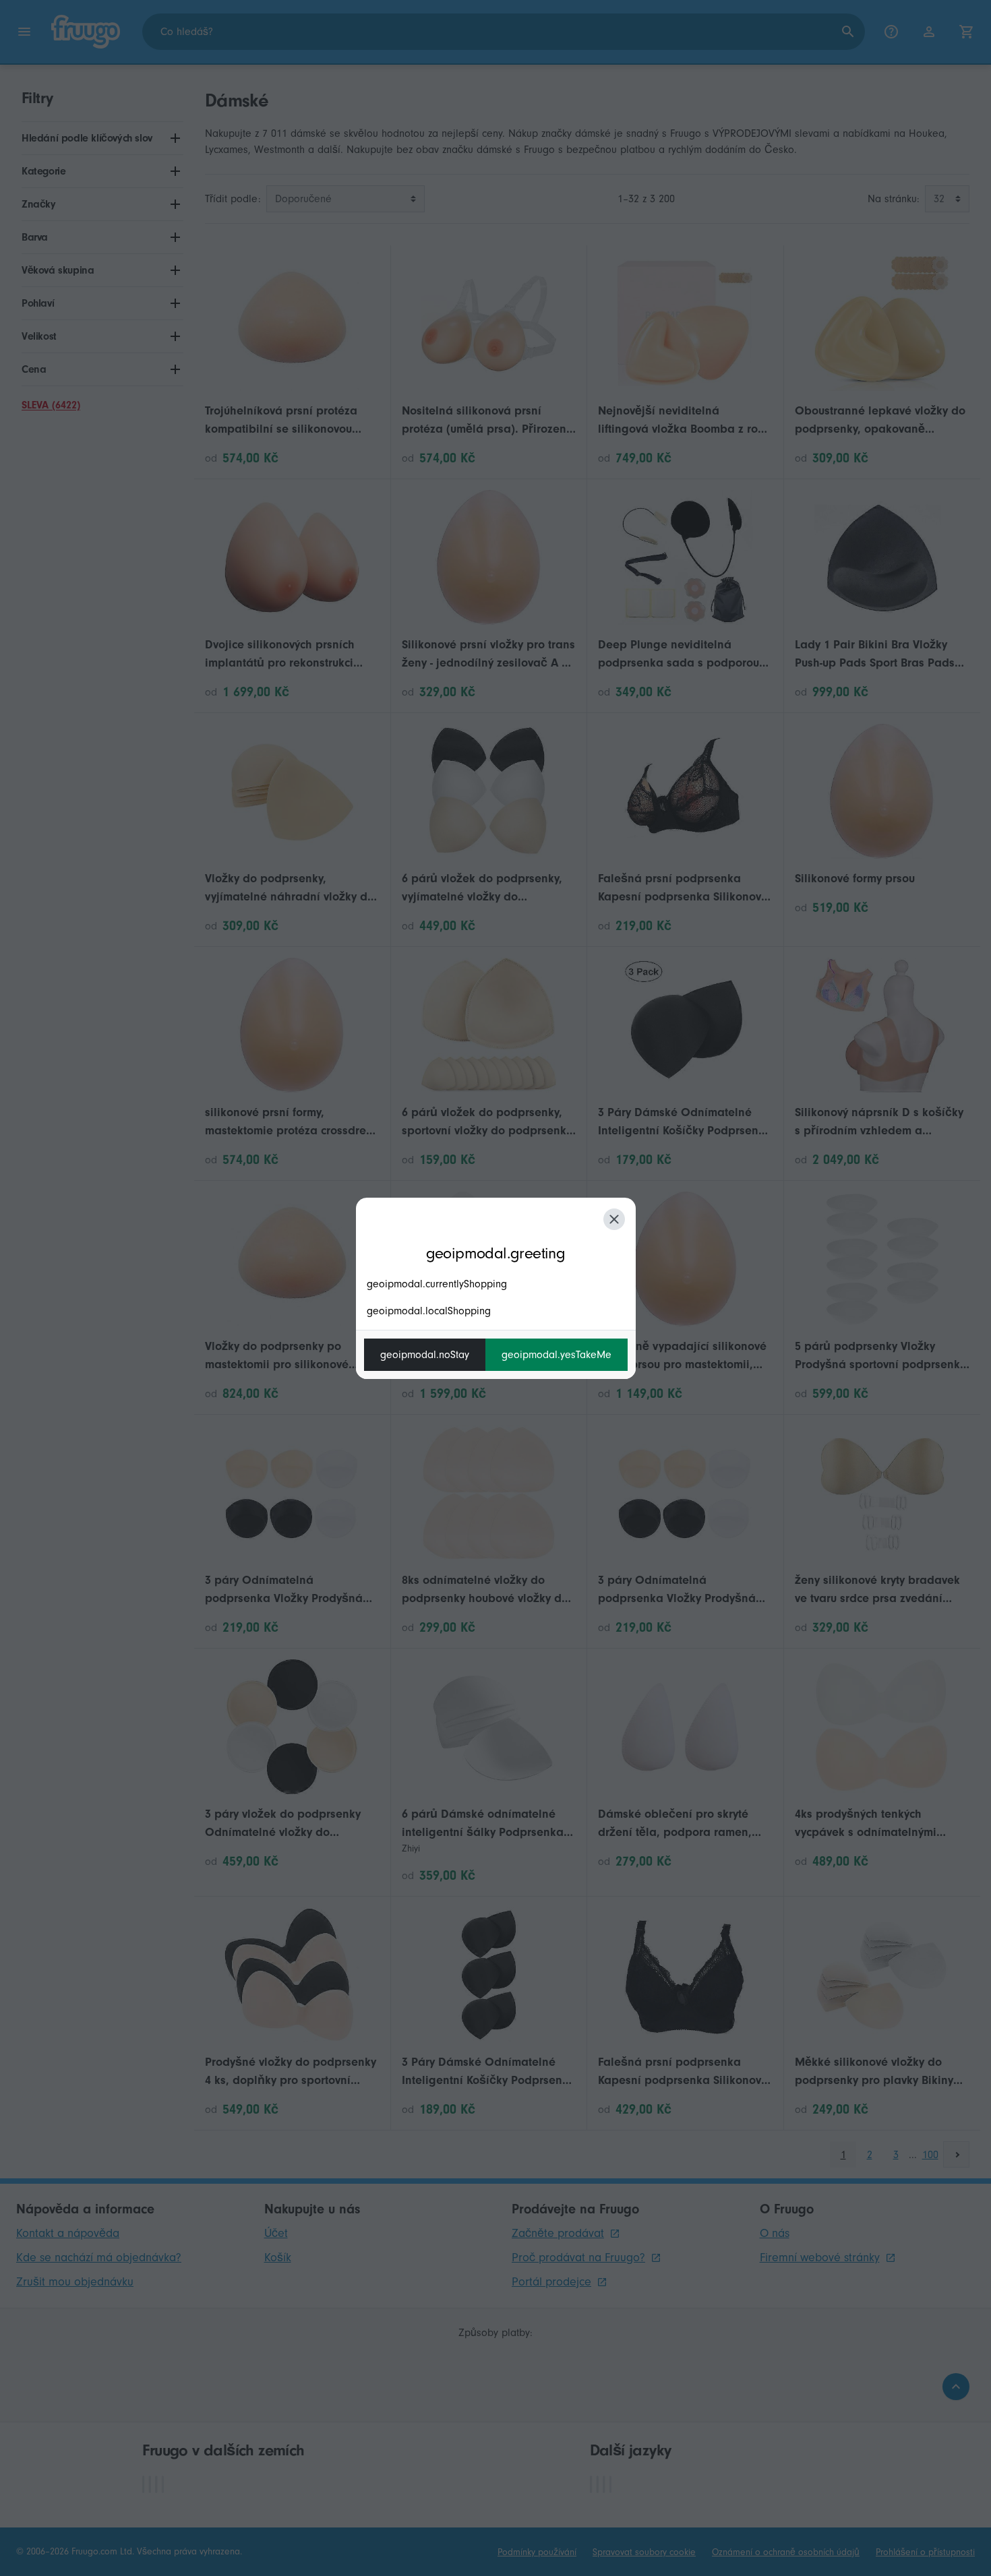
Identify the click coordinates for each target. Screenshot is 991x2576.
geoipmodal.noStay (425, 1355)
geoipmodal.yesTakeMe (557, 1355)
